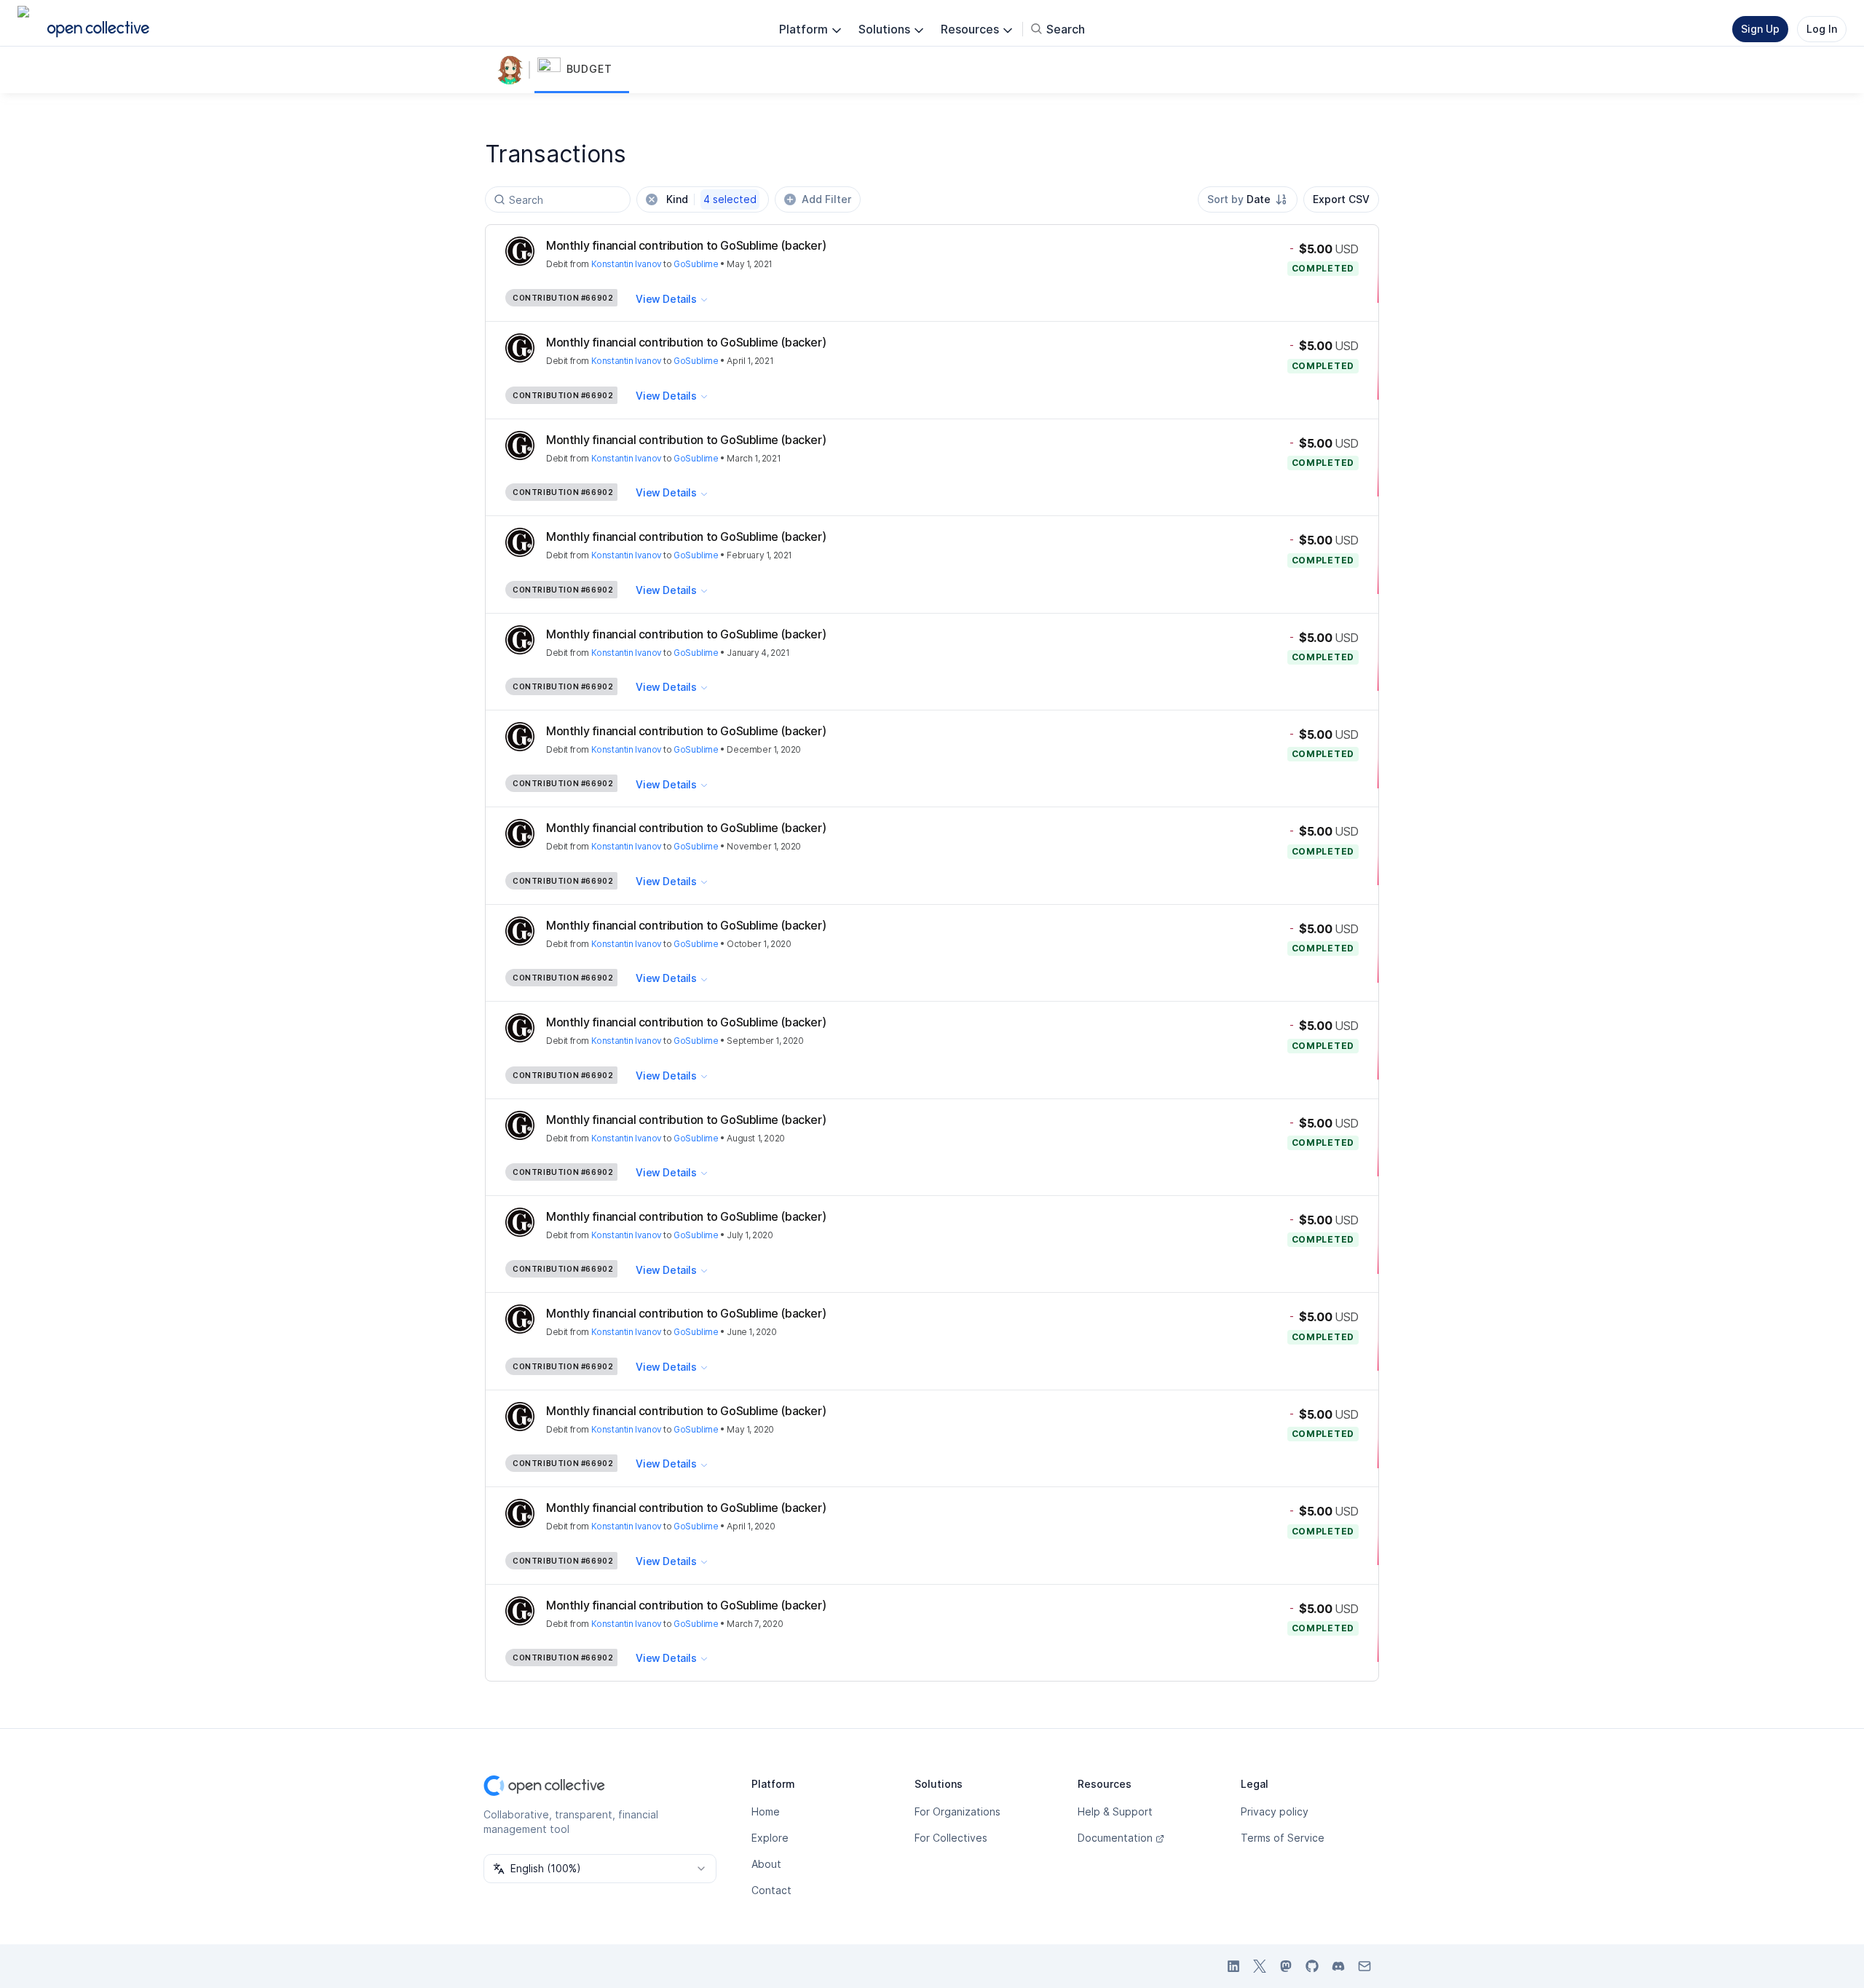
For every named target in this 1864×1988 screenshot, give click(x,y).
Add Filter (826, 199)
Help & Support (1115, 1811)
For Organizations (957, 1811)
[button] (582, 70)
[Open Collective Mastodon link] (1286, 1966)
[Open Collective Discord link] (1338, 1966)
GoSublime (696, 264)
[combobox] (1248, 199)
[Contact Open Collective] (1365, 1966)
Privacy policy (1275, 1811)
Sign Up (1760, 29)
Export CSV (1341, 199)
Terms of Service (1283, 1838)
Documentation (1115, 1838)
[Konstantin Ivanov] (513, 70)
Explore (770, 1838)
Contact (771, 1890)
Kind (711, 199)
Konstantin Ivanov (627, 264)
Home (766, 1811)
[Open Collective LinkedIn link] (1233, 1966)
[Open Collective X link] (1260, 1966)
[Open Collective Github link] (1312, 1966)
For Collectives (951, 1838)
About (766, 1864)
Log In (1822, 29)
